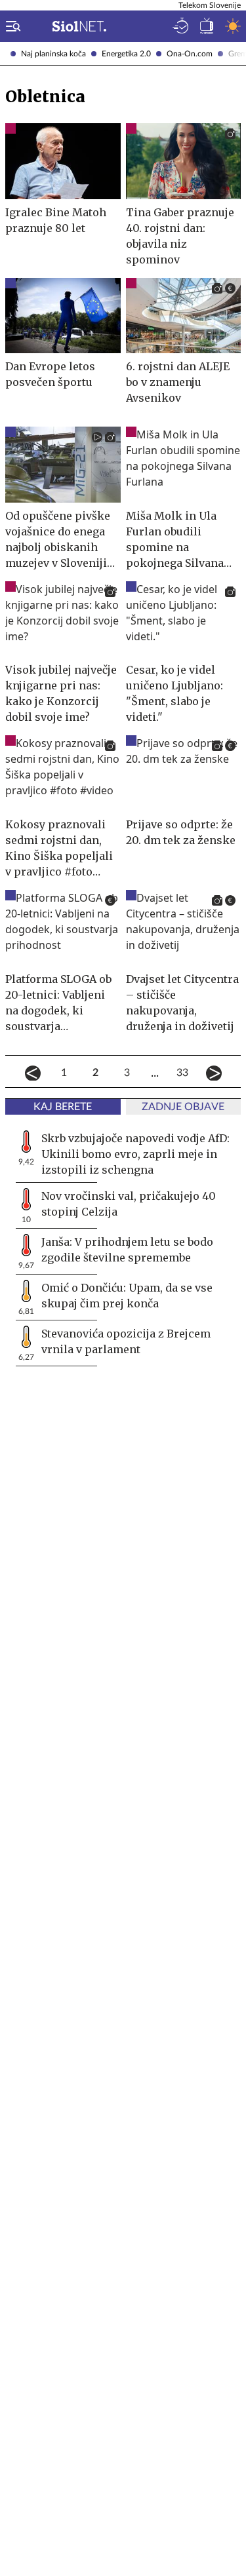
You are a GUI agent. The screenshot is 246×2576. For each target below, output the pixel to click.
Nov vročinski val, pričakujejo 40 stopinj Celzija (129, 1204)
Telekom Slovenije (210, 5)
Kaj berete (63, 1107)
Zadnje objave (183, 1107)
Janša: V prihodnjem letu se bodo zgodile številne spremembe (127, 1250)
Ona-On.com (190, 54)
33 (182, 1073)
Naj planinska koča (53, 54)
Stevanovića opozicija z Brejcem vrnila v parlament (126, 1341)
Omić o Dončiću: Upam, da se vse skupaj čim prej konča (127, 1296)
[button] (10, 26)
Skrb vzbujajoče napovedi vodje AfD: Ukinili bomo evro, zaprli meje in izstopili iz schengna (135, 1154)
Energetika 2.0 (126, 54)
